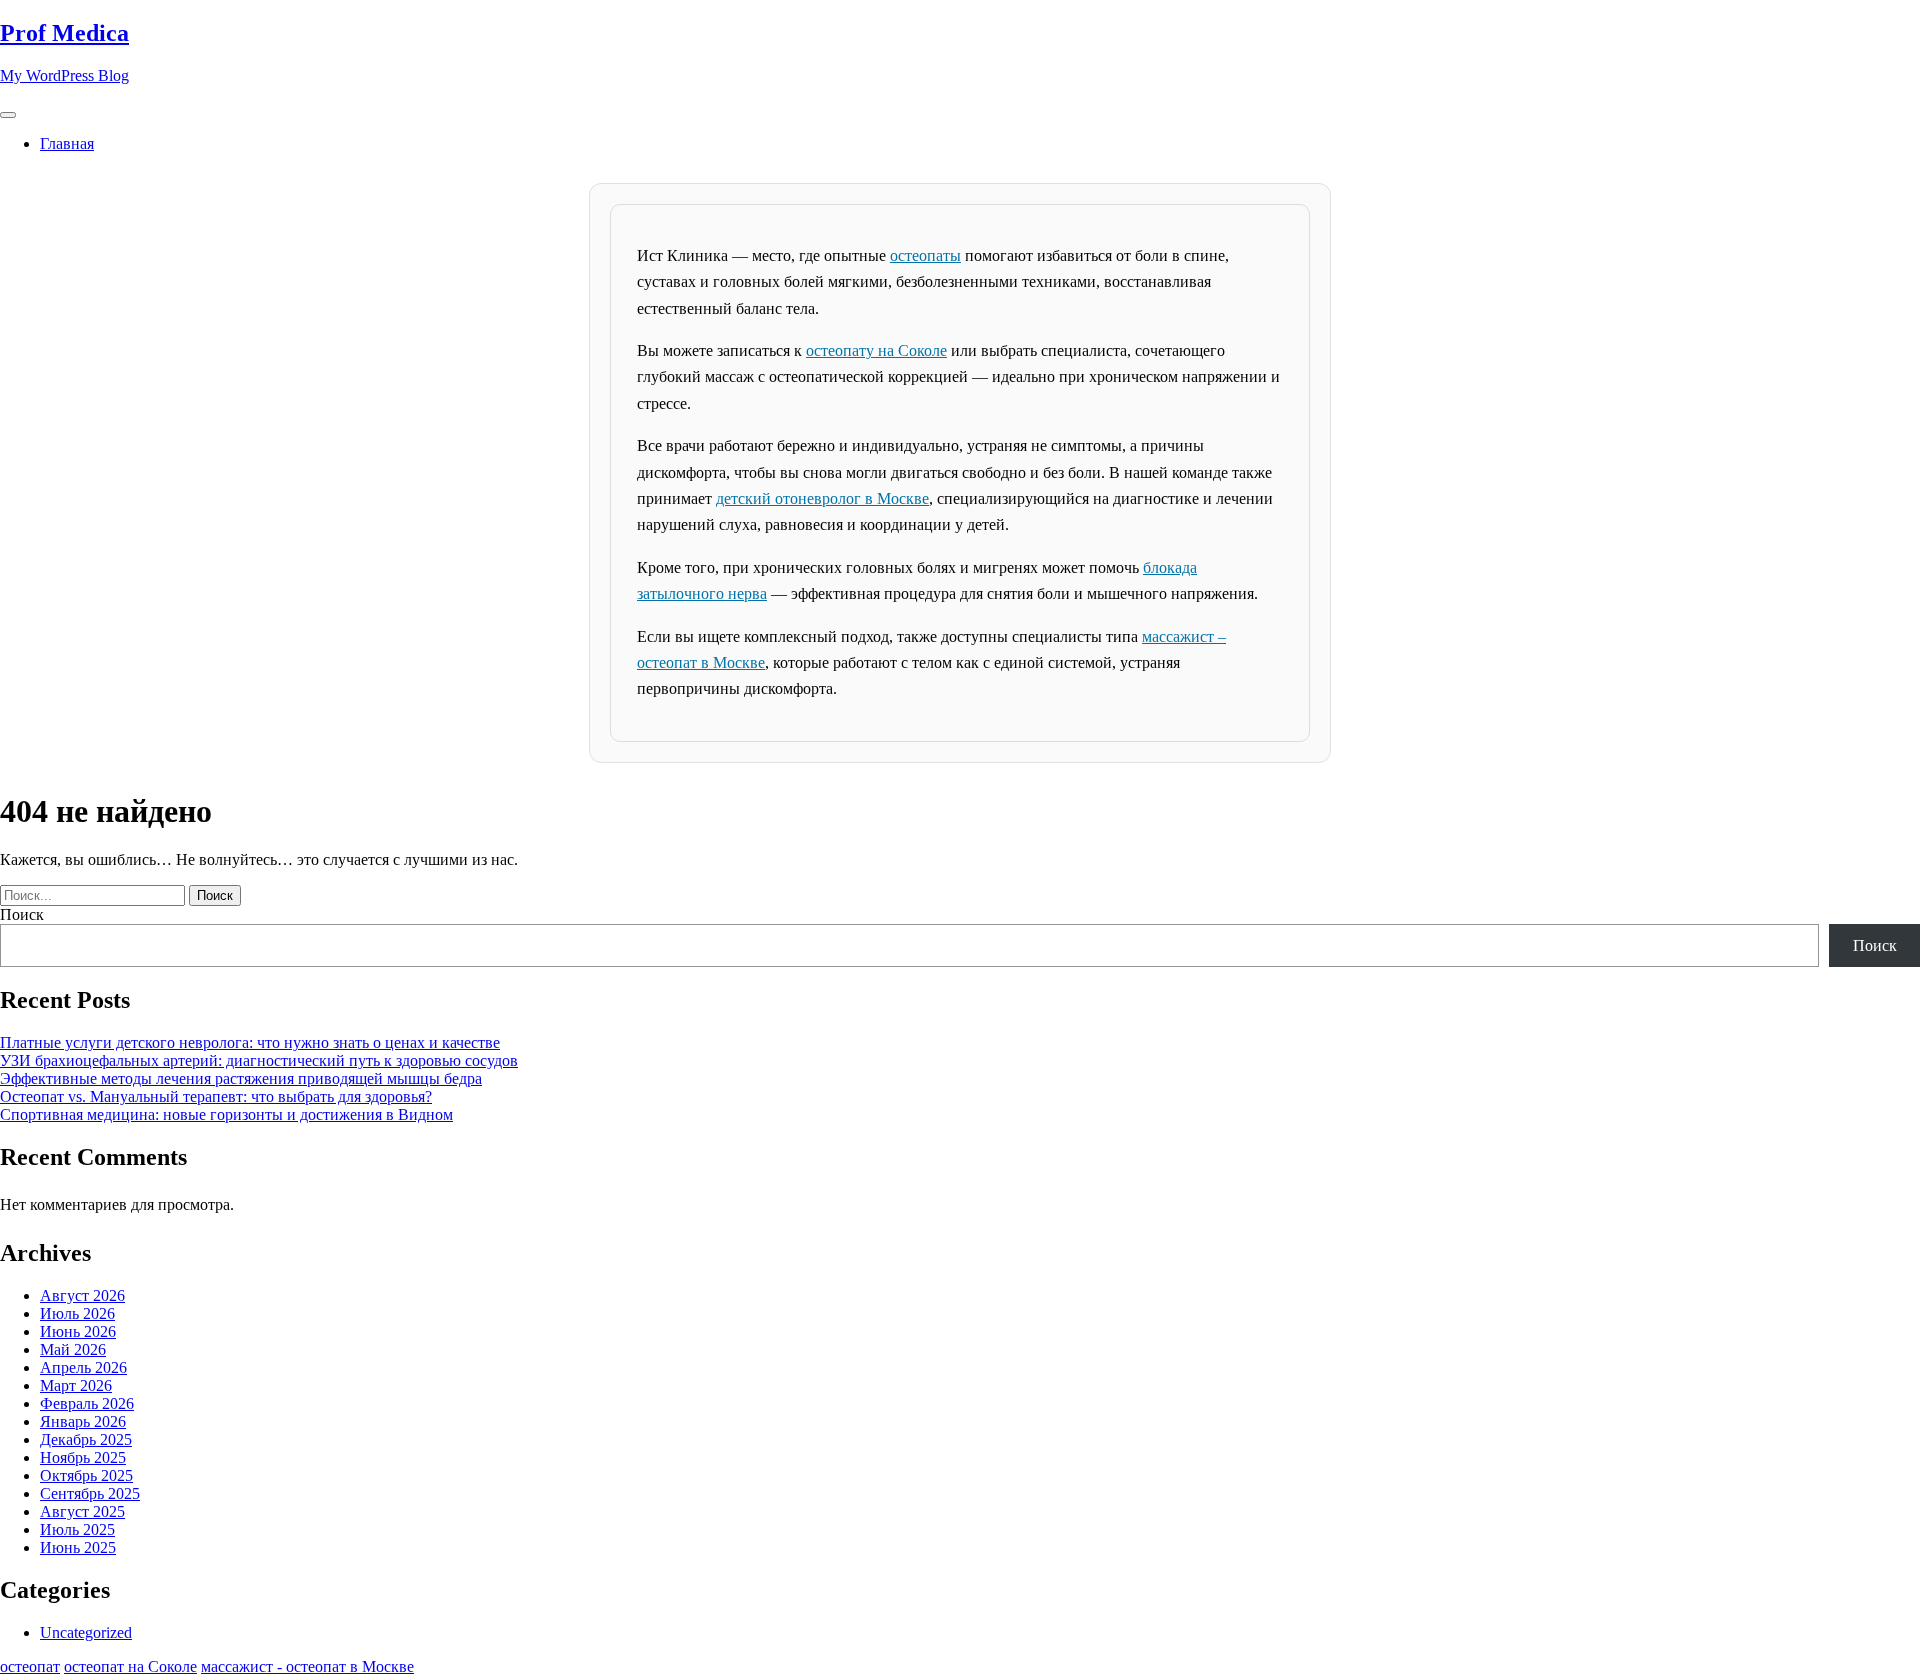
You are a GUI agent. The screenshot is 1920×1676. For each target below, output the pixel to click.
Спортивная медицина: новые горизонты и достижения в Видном (226, 1114)
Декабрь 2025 (86, 1439)
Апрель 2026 (83, 1367)
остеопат (30, 1666)
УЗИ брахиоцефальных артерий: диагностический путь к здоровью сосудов (259, 1060)
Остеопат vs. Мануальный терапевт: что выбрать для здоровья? (216, 1096)
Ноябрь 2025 (83, 1457)
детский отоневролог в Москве (822, 498)
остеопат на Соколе (130, 1666)
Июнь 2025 (78, 1547)
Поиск (22, 914)
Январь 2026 (83, 1421)
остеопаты (925, 255)
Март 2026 (76, 1385)
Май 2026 (73, 1349)
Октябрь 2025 (86, 1475)
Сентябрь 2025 (90, 1493)
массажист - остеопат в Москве (307, 1666)
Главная (67, 143)
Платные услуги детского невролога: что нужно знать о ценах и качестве (250, 1042)
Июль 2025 (77, 1529)
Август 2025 (82, 1511)
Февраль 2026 (87, 1403)
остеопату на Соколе (876, 350)
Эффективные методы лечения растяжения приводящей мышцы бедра (241, 1078)
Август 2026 (82, 1295)
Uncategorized (86, 1632)
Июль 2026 (77, 1313)
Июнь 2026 (78, 1331)
